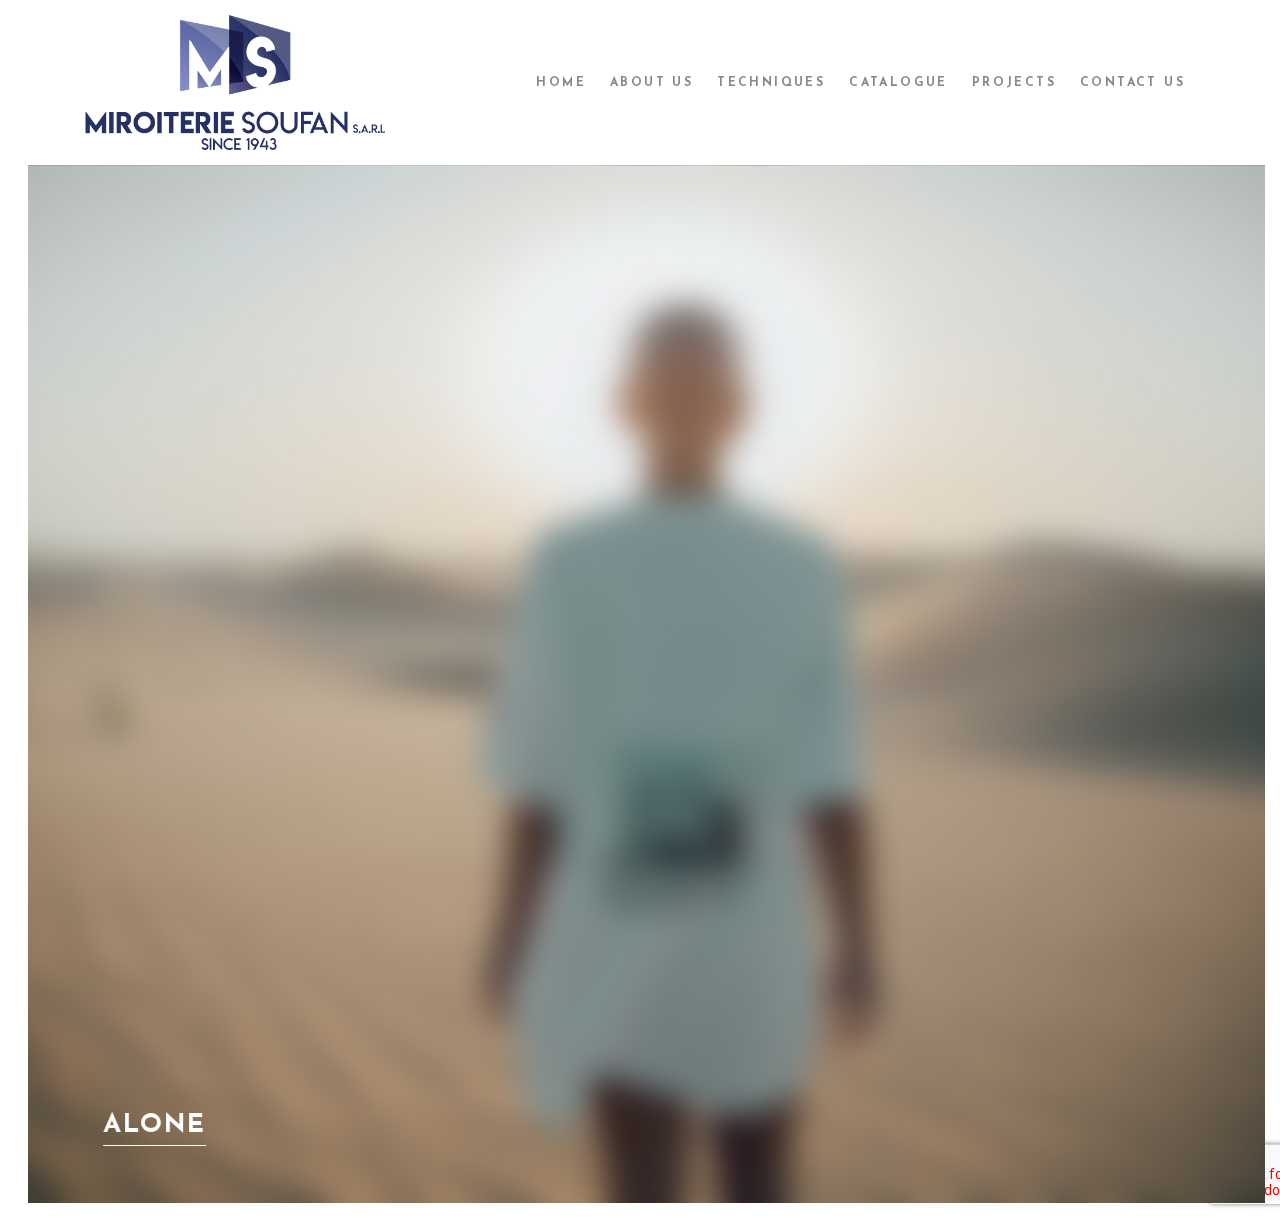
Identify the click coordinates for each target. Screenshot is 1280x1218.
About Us (651, 83)
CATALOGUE (898, 83)
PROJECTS (1014, 83)
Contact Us (1132, 83)
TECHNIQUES (771, 83)
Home (561, 83)
